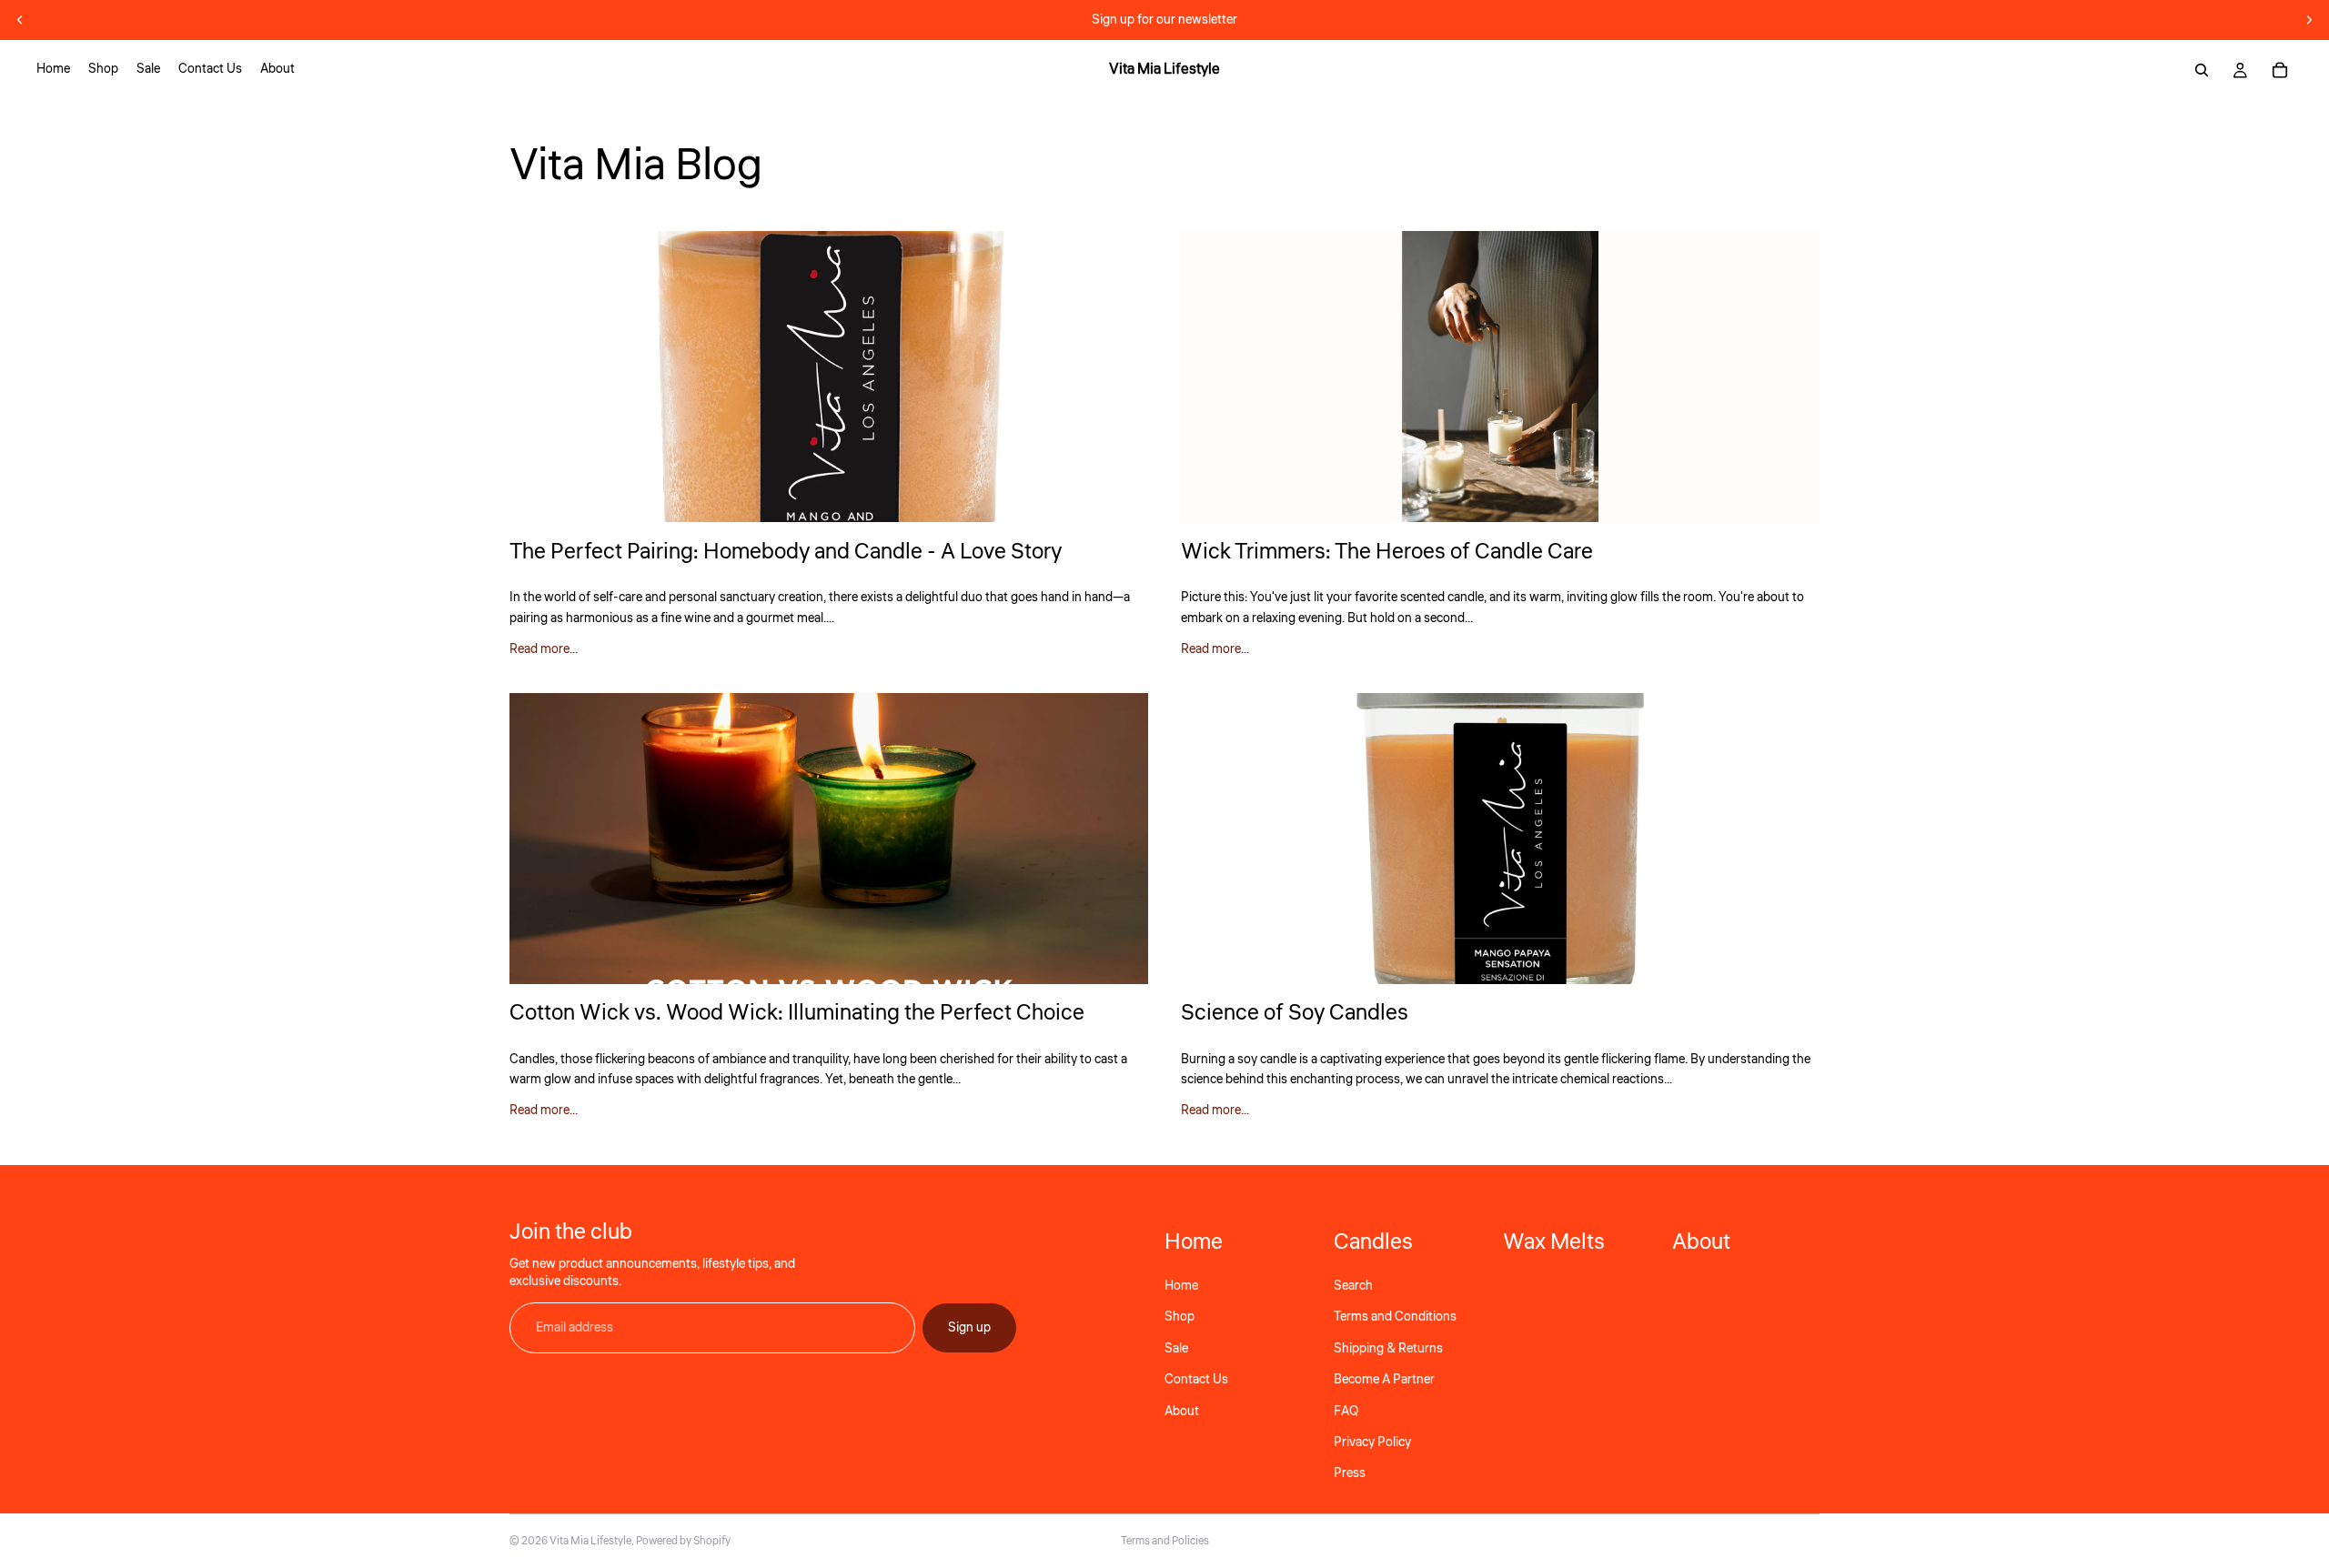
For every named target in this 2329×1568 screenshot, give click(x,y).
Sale (1176, 1349)
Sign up (969, 1328)
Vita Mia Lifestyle (590, 1541)
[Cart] (2280, 70)
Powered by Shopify (683, 1541)
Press (1350, 1473)
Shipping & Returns (1388, 1349)
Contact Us (1196, 1380)
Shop (1180, 1317)
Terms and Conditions (1395, 1317)
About (1182, 1412)
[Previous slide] (20, 20)
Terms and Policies (1165, 1541)
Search (1353, 1286)
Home (1181, 1286)
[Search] (2202, 70)
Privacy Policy (1372, 1442)
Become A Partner (1384, 1380)
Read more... (544, 649)
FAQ (1346, 1412)
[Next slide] (2309, 20)
